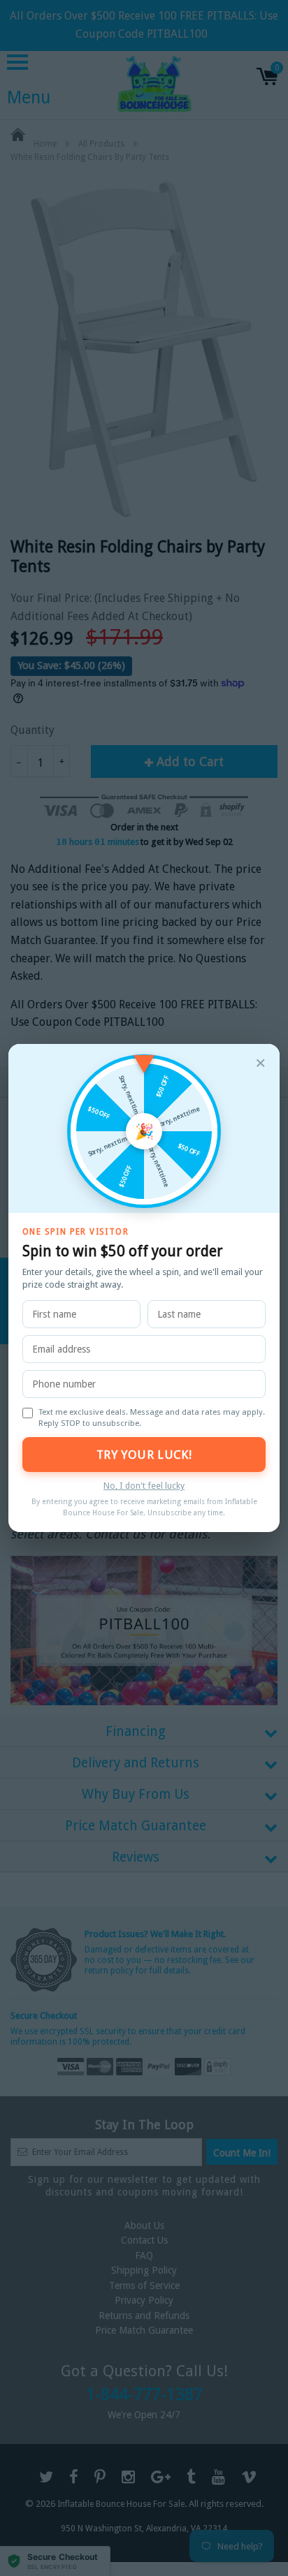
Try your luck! (144, 1455)
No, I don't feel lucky (144, 1486)
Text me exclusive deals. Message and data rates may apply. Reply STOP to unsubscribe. (152, 1418)
